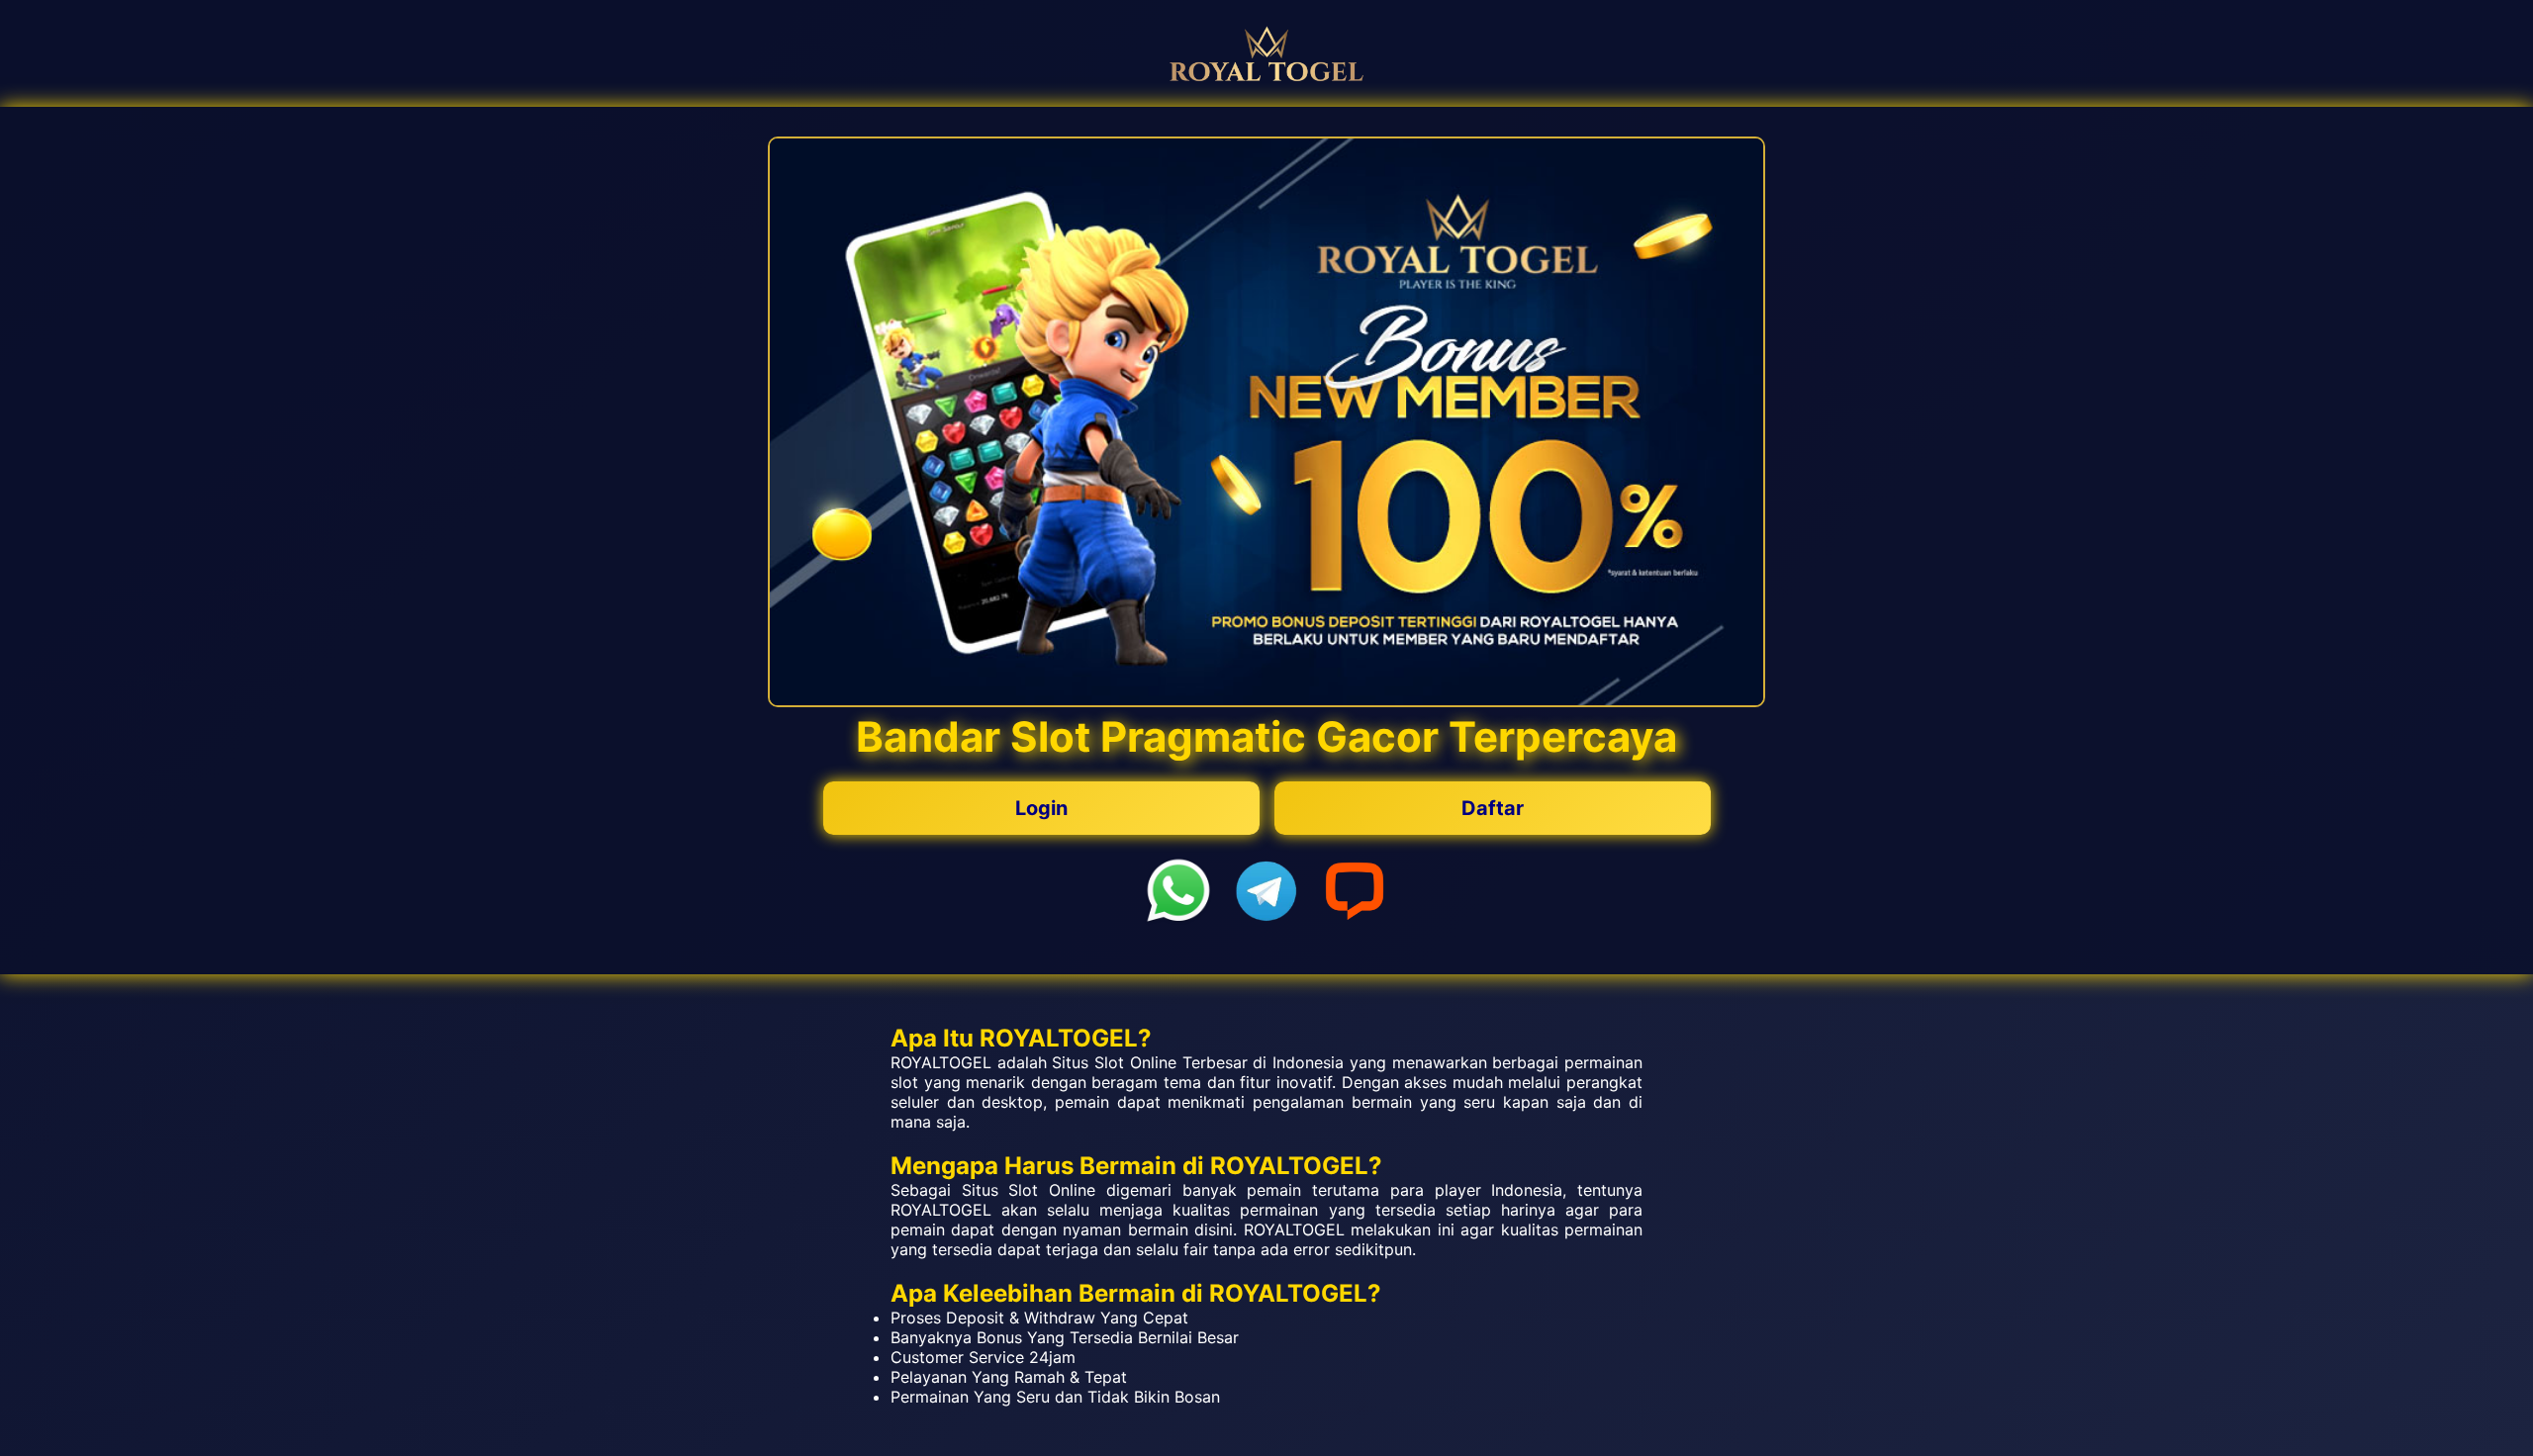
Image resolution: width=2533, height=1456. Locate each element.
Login (1041, 808)
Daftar (1493, 808)
